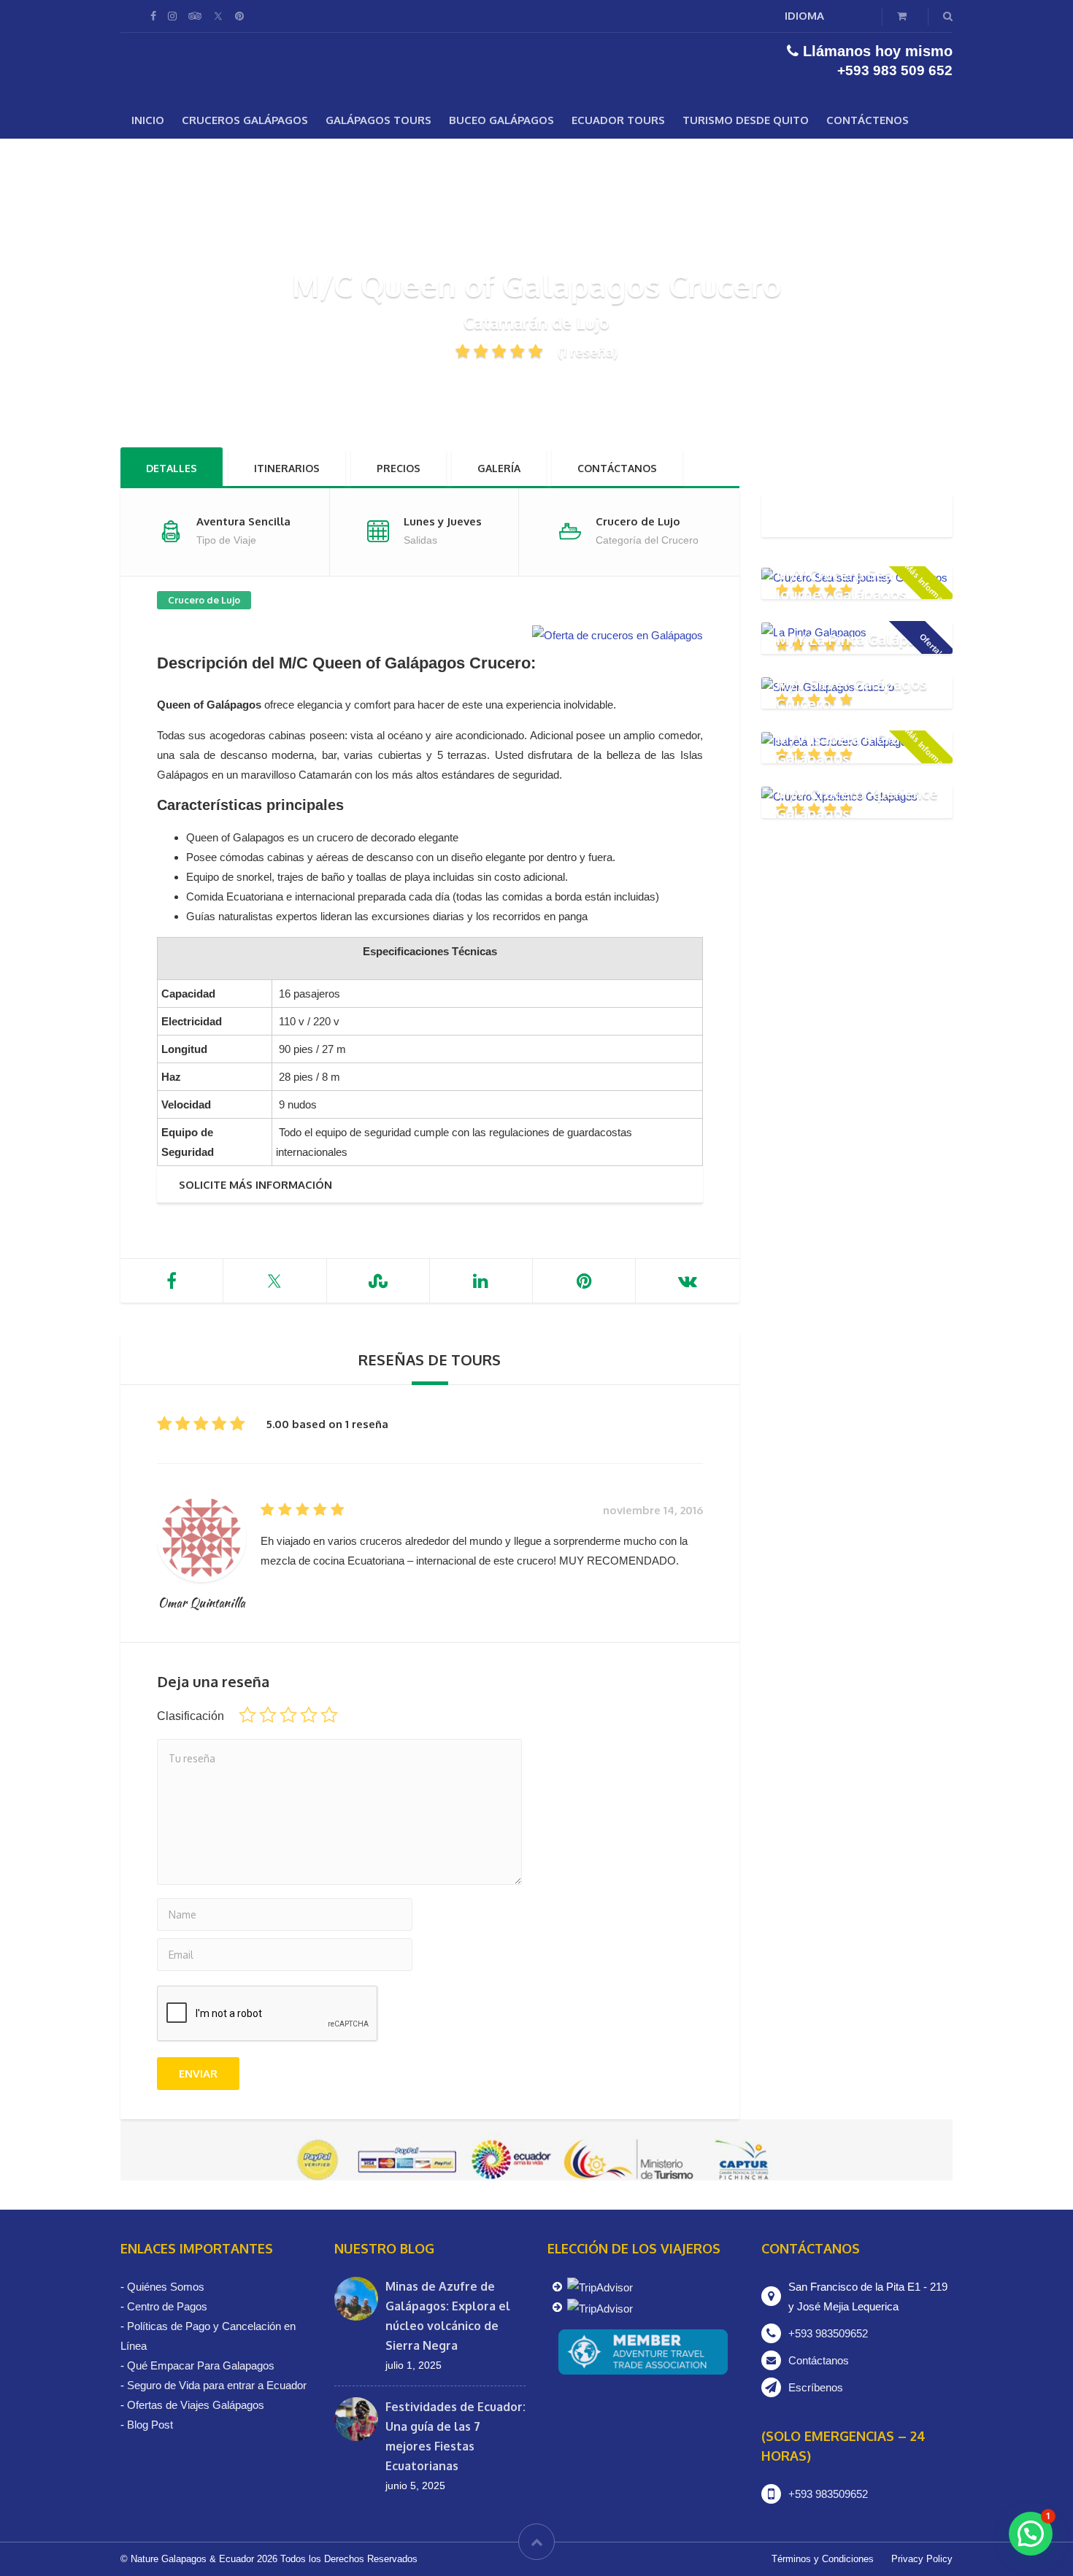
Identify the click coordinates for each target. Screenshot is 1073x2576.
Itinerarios (287, 468)
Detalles (172, 468)
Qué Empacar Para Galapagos (201, 2365)
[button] (1031, 2534)
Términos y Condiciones (823, 2559)
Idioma (804, 16)
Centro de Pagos (167, 2306)
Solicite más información (255, 1185)
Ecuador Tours (618, 120)
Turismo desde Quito (746, 120)
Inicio (148, 120)
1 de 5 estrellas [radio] (247, 1715)
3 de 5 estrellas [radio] (288, 1715)
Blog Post (150, 2425)
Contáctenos (868, 120)
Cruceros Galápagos (245, 120)
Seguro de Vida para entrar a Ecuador (217, 2385)
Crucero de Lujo (204, 600)
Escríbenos (816, 2387)
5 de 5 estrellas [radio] (329, 1715)
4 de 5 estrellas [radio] (309, 1715)
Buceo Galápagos (501, 120)
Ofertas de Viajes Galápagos (196, 2405)
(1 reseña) (588, 352)
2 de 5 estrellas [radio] (268, 1715)
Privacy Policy (922, 2559)
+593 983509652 (828, 2333)
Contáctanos (617, 468)
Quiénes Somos (166, 2287)
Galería (499, 468)
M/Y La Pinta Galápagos (859, 639)
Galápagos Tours (378, 120)
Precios (399, 468)
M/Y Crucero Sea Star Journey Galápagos (851, 584)
